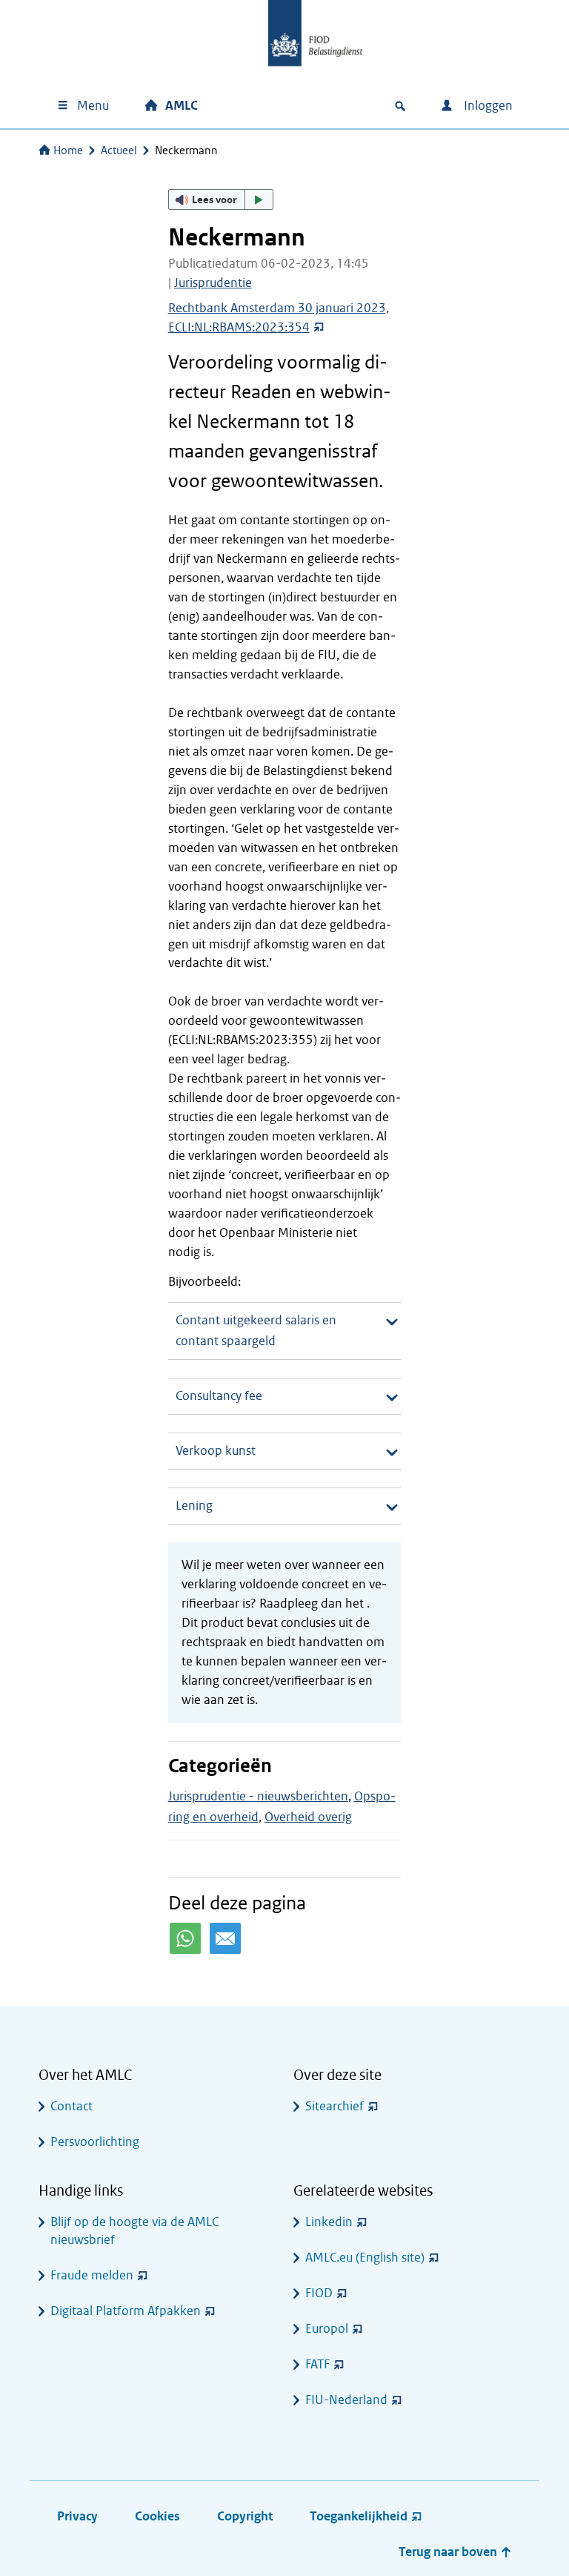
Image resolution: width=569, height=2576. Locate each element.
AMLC (182, 106)
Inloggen (487, 106)
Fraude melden (92, 2275)
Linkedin (329, 2222)
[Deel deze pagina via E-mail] (225, 1938)
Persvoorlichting (95, 2142)
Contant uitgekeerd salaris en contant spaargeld (256, 1331)
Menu (93, 106)
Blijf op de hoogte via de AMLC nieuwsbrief (134, 2231)
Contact (71, 2106)
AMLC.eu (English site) (365, 2258)
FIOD (319, 2293)
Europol (327, 2329)
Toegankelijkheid (359, 2516)
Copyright (245, 2516)
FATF (317, 2364)
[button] (221, 199)
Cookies (157, 2516)
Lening (194, 1506)
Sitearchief (335, 2106)
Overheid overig (308, 1817)
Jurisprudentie (213, 283)
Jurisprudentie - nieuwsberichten (258, 1796)
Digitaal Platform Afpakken (126, 2311)
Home (68, 151)
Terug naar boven (449, 2552)
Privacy (77, 2516)
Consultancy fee (219, 1396)
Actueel (119, 151)
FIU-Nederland (346, 2400)
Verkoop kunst (216, 1451)
